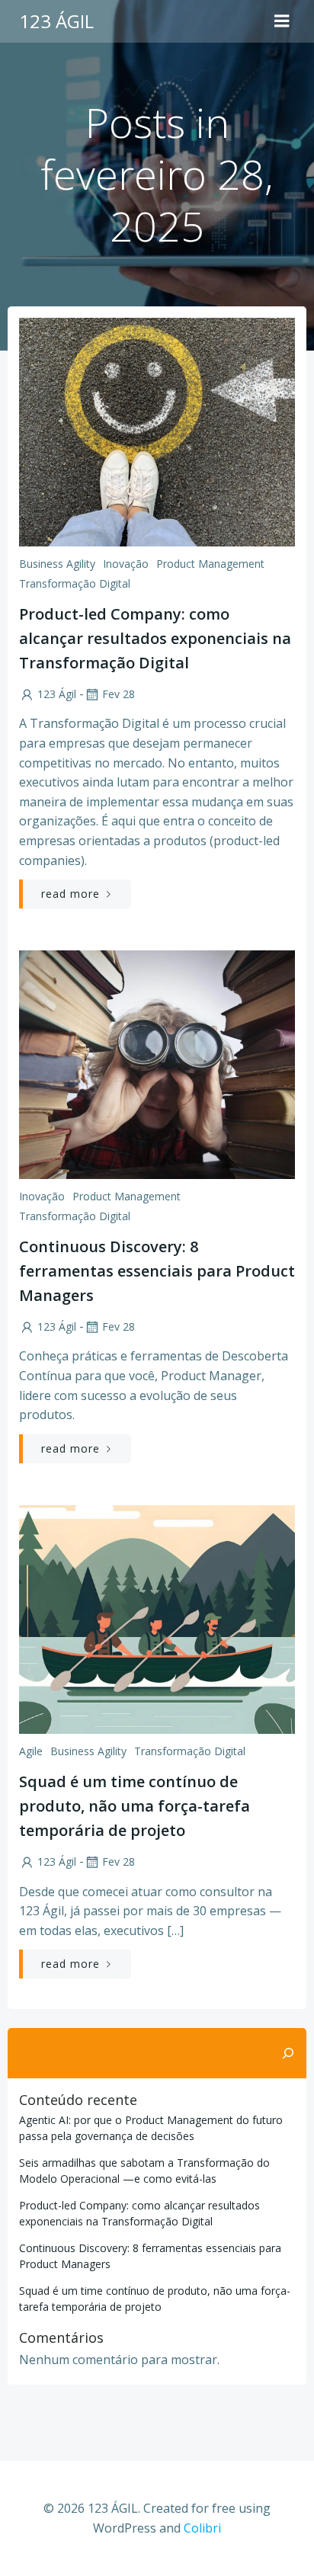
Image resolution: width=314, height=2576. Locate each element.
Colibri (202, 2528)
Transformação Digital (75, 583)
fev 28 (119, 694)
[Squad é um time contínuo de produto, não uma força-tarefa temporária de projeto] (157, 1618)
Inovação (126, 564)
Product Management (210, 564)
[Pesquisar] (288, 2053)
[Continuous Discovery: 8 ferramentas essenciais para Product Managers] (157, 1063)
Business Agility (57, 564)
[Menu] (282, 21)
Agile (31, 1751)
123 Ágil (57, 694)
